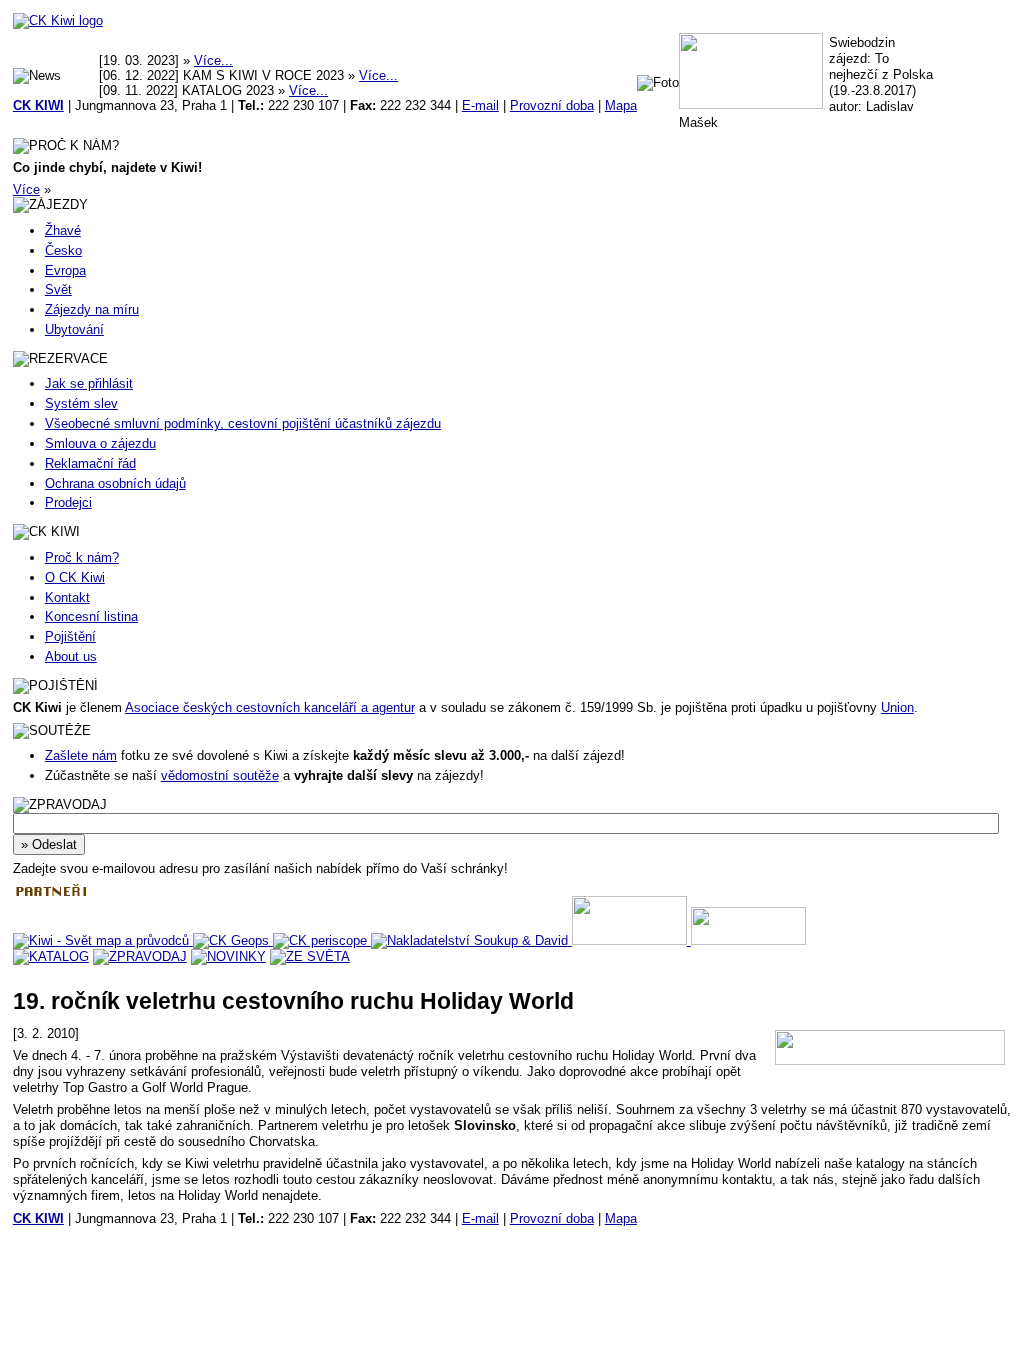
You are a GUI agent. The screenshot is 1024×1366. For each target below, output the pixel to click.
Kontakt (67, 597)
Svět (58, 289)
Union (897, 707)
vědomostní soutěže (220, 775)
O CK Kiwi (75, 577)
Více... (213, 60)
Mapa (621, 105)
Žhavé (63, 230)
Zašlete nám (81, 755)
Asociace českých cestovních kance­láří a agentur (270, 707)
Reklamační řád (90, 463)
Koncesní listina (91, 616)
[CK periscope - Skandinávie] (322, 940)
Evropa (65, 270)
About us (71, 656)
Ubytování (74, 329)
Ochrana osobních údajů (115, 483)
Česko (63, 250)
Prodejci (68, 502)
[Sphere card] (631, 940)
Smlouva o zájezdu (100, 443)
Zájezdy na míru (92, 309)
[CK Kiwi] (58, 20)
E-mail (480, 105)
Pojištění (70, 636)
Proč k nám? (82, 557)
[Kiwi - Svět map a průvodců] (103, 940)
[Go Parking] (748, 940)
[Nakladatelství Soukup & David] (471, 940)
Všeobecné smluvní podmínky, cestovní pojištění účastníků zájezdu (243, 423)
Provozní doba (552, 105)
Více (26, 189)
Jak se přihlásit (89, 383)
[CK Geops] (233, 940)
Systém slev (81, 403)
